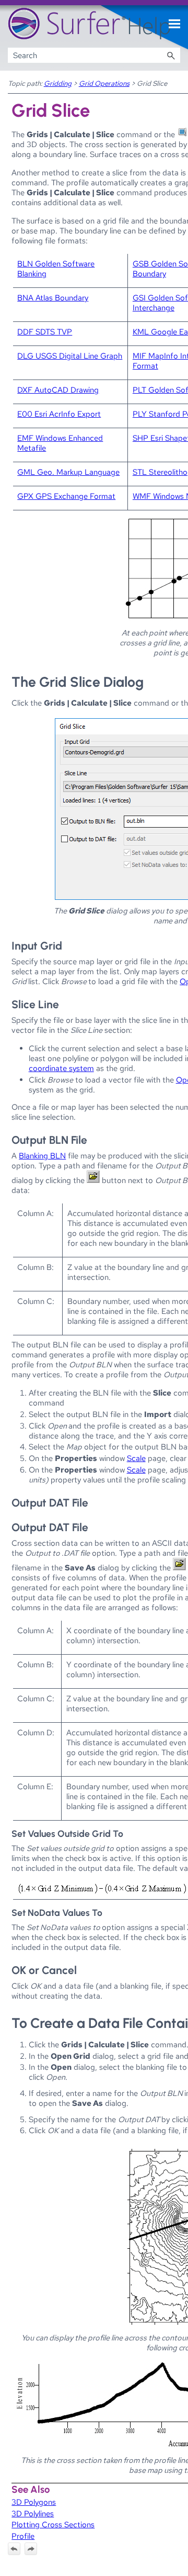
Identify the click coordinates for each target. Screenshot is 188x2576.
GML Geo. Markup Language (68, 472)
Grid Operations (104, 83)
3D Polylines (33, 2513)
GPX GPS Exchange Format (66, 496)
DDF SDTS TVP (45, 332)
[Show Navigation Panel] (174, 24)
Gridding (58, 83)
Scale (136, 1458)
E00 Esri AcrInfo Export (59, 414)
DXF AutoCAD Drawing (58, 390)
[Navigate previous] (14, 2549)
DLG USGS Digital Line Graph (70, 356)
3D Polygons (34, 2502)
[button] (171, 55)
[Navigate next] (31, 2549)
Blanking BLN (42, 1156)
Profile (23, 2536)
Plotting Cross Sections (53, 2524)
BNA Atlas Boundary (53, 298)
